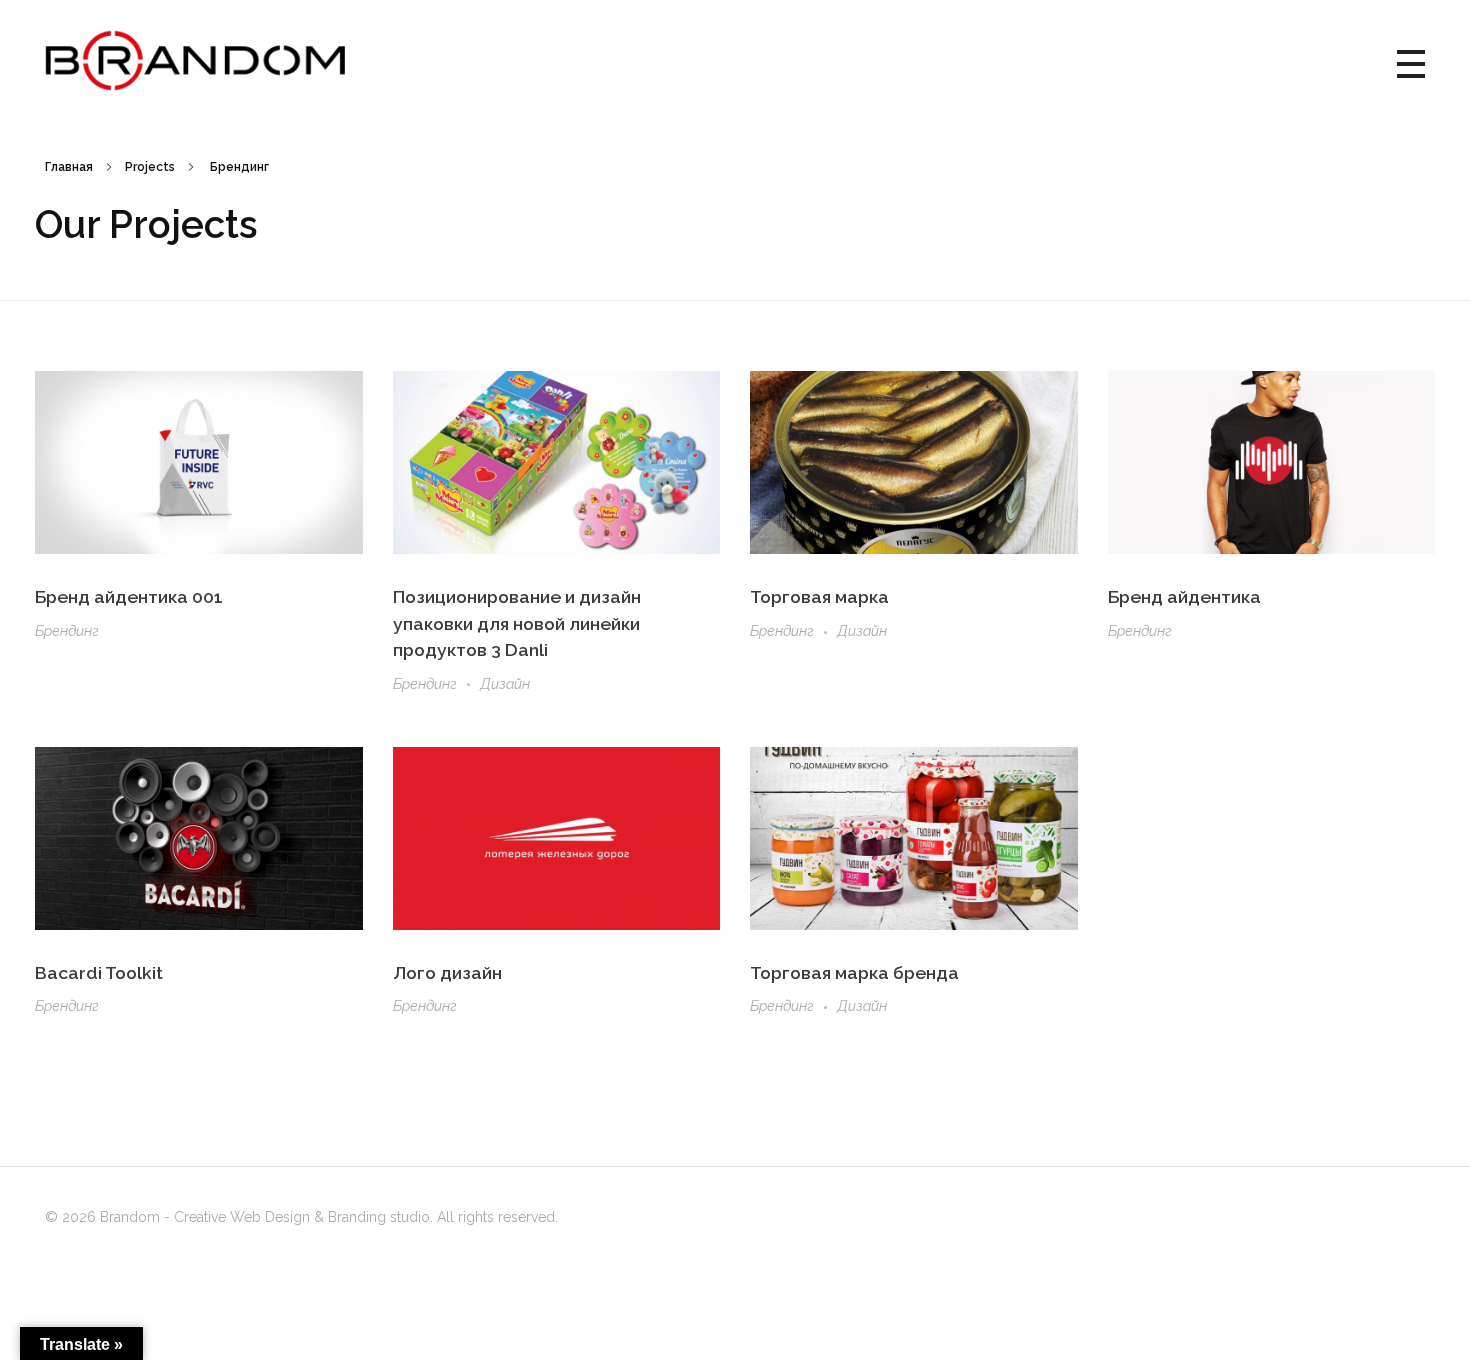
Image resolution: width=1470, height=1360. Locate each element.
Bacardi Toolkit (99, 972)
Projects (150, 167)
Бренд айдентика (1184, 596)
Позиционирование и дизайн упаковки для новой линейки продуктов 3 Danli (517, 623)
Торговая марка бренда (854, 972)
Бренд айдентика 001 (129, 596)
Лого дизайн (447, 972)
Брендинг (67, 631)
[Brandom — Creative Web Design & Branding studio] (195, 60)
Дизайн (505, 684)
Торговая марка (819, 596)
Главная (69, 167)
